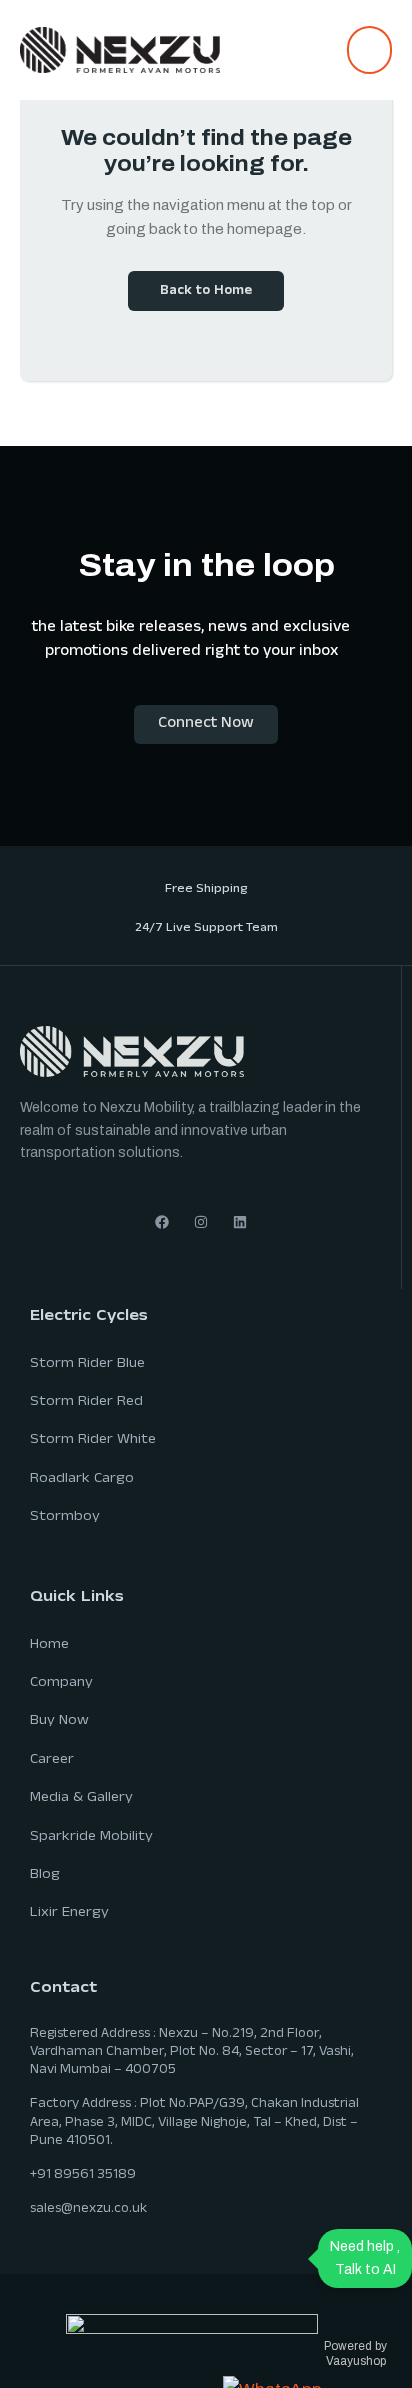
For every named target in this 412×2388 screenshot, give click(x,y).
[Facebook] (162, 1222)
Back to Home (206, 292)
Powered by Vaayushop (355, 2353)
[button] (369, 50)
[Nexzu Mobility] (120, 48)
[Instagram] (201, 1222)
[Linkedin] (240, 1222)
